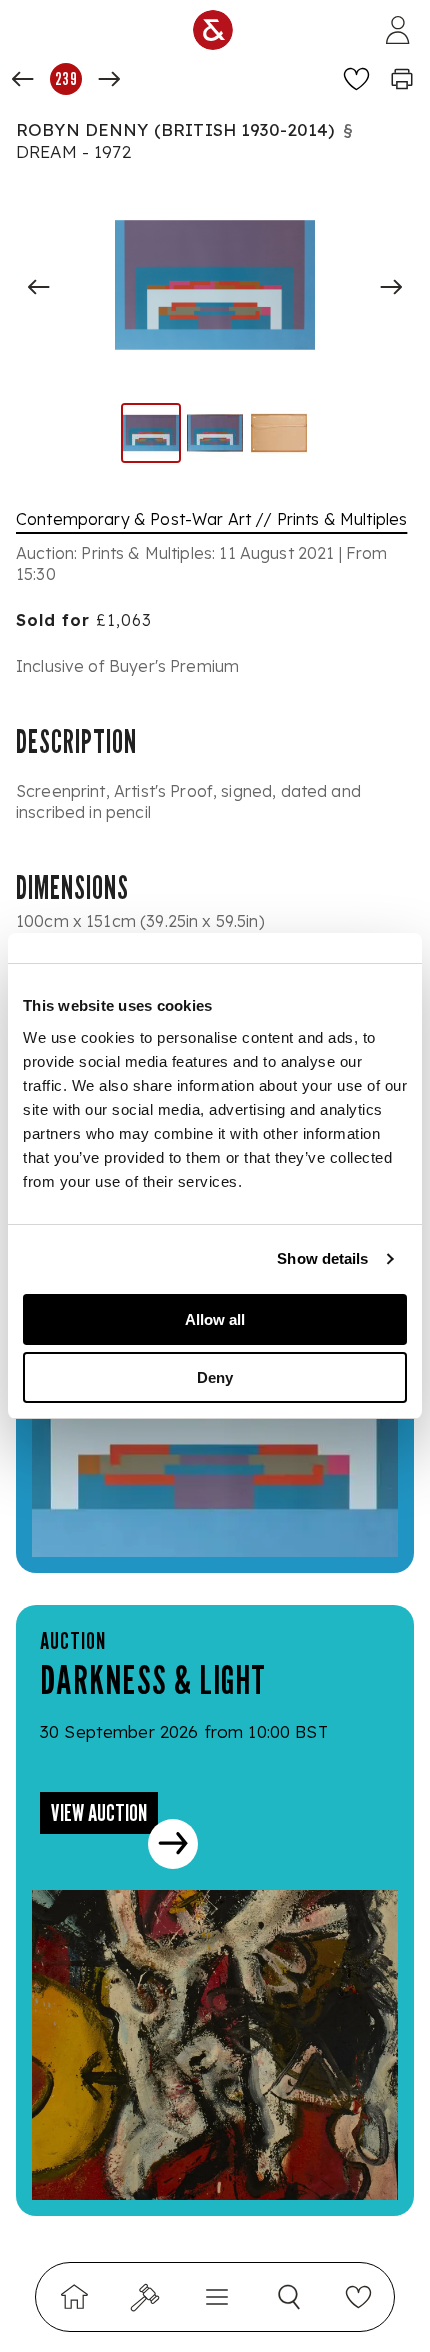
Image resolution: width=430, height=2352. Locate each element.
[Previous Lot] (23, 79)
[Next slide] (391, 287)
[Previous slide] (39, 287)
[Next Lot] (109, 79)
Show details (322, 1258)
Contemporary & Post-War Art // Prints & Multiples (211, 519)
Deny (215, 1377)
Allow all (215, 1319)
